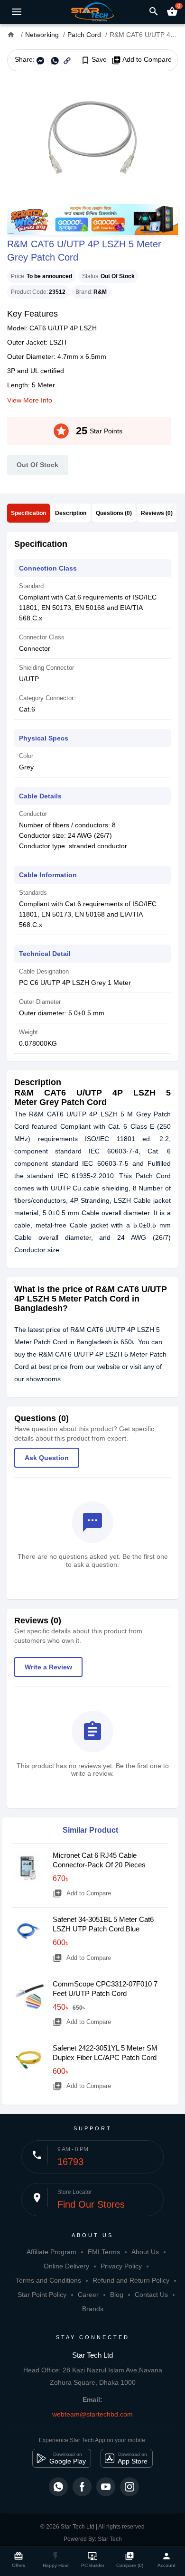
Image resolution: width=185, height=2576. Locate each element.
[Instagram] (129, 2487)
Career (88, 2295)
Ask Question (47, 1458)
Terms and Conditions (48, 2280)
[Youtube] (106, 2487)
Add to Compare (142, 60)
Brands (93, 2309)
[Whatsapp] (58, 2487)
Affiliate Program (51, 2252)
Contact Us (151, 2295)
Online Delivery (66, 2266)
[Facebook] (82, 2487)
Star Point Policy (42, 2295)
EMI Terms (104, 2252)
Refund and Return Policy (131, 2280)
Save (94, 60)
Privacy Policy (121, 2266)
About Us (145, 2252)
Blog (117, 2295)
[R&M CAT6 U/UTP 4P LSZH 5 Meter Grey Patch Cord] (92, 138)
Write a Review (48, 1667)
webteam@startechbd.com (92, 2414)
